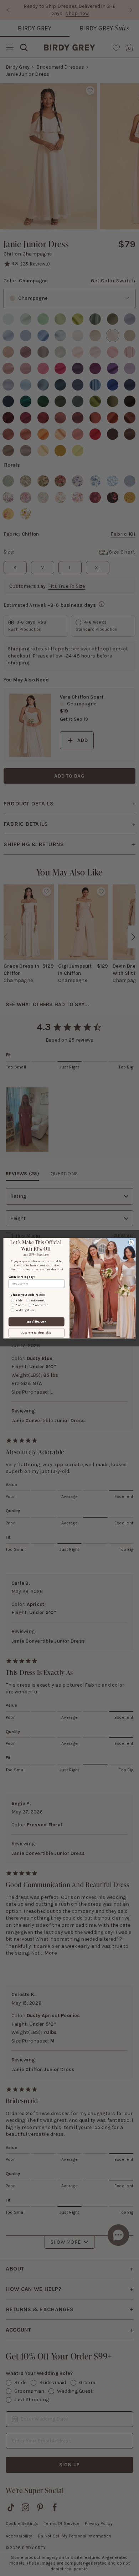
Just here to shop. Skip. (36, 1333)
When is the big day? (22, 1277)
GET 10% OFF (37, 1321)
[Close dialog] (131, 1242)
